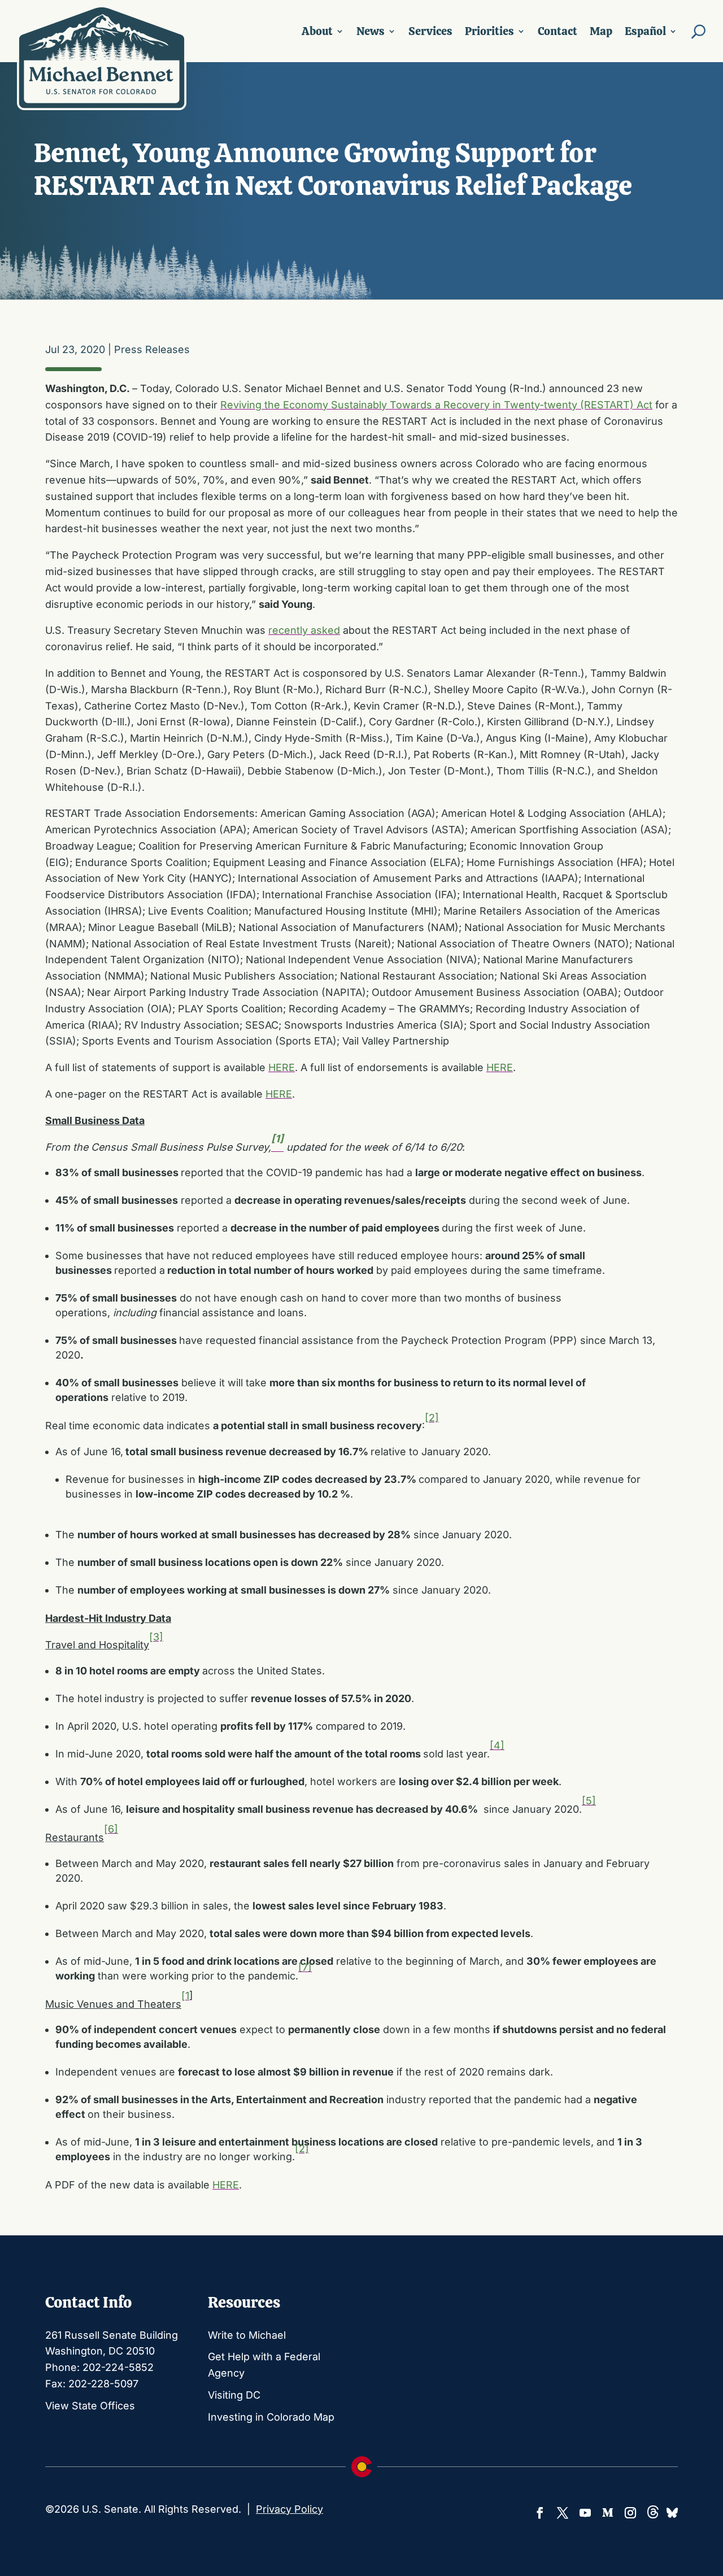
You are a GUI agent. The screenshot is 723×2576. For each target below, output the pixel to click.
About (317, 31)
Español (645, 31)
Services (430, 31)
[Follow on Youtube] (585, 2513)
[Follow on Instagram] (630, 2513)
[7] (305, 1967)
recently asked (304, 630)
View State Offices (90, 2406)
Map (601, 31)
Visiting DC (234, 2395)
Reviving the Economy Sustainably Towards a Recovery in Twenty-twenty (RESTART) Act (436, 405)
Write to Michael (247, 2335)
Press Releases (152, 349)
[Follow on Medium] (608, 2513)
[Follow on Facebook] (540, 2513)
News (371, 31)
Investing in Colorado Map (271, 2417)
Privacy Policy (289, 2509)
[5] (589, 1801)
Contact (558, 31)
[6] (111, 1829)
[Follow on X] (563, 2513)
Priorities (489, 31)
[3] (156, 1637)
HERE (282, 1067)
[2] (432, 1418)
